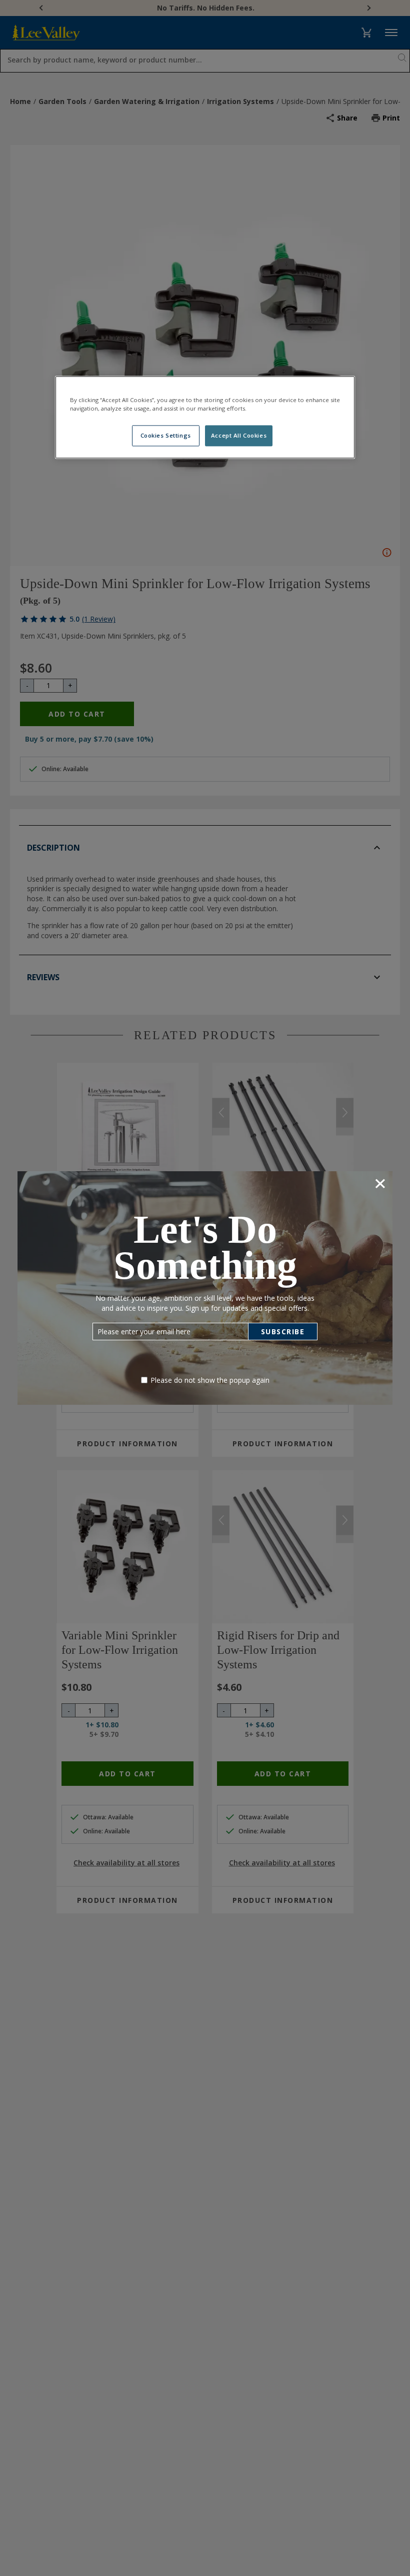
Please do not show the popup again (210, 1380)
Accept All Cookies (239, 435)
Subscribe (283, 1332)
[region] (205, 417)
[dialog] (205, 1288)
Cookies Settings (166, 435)
